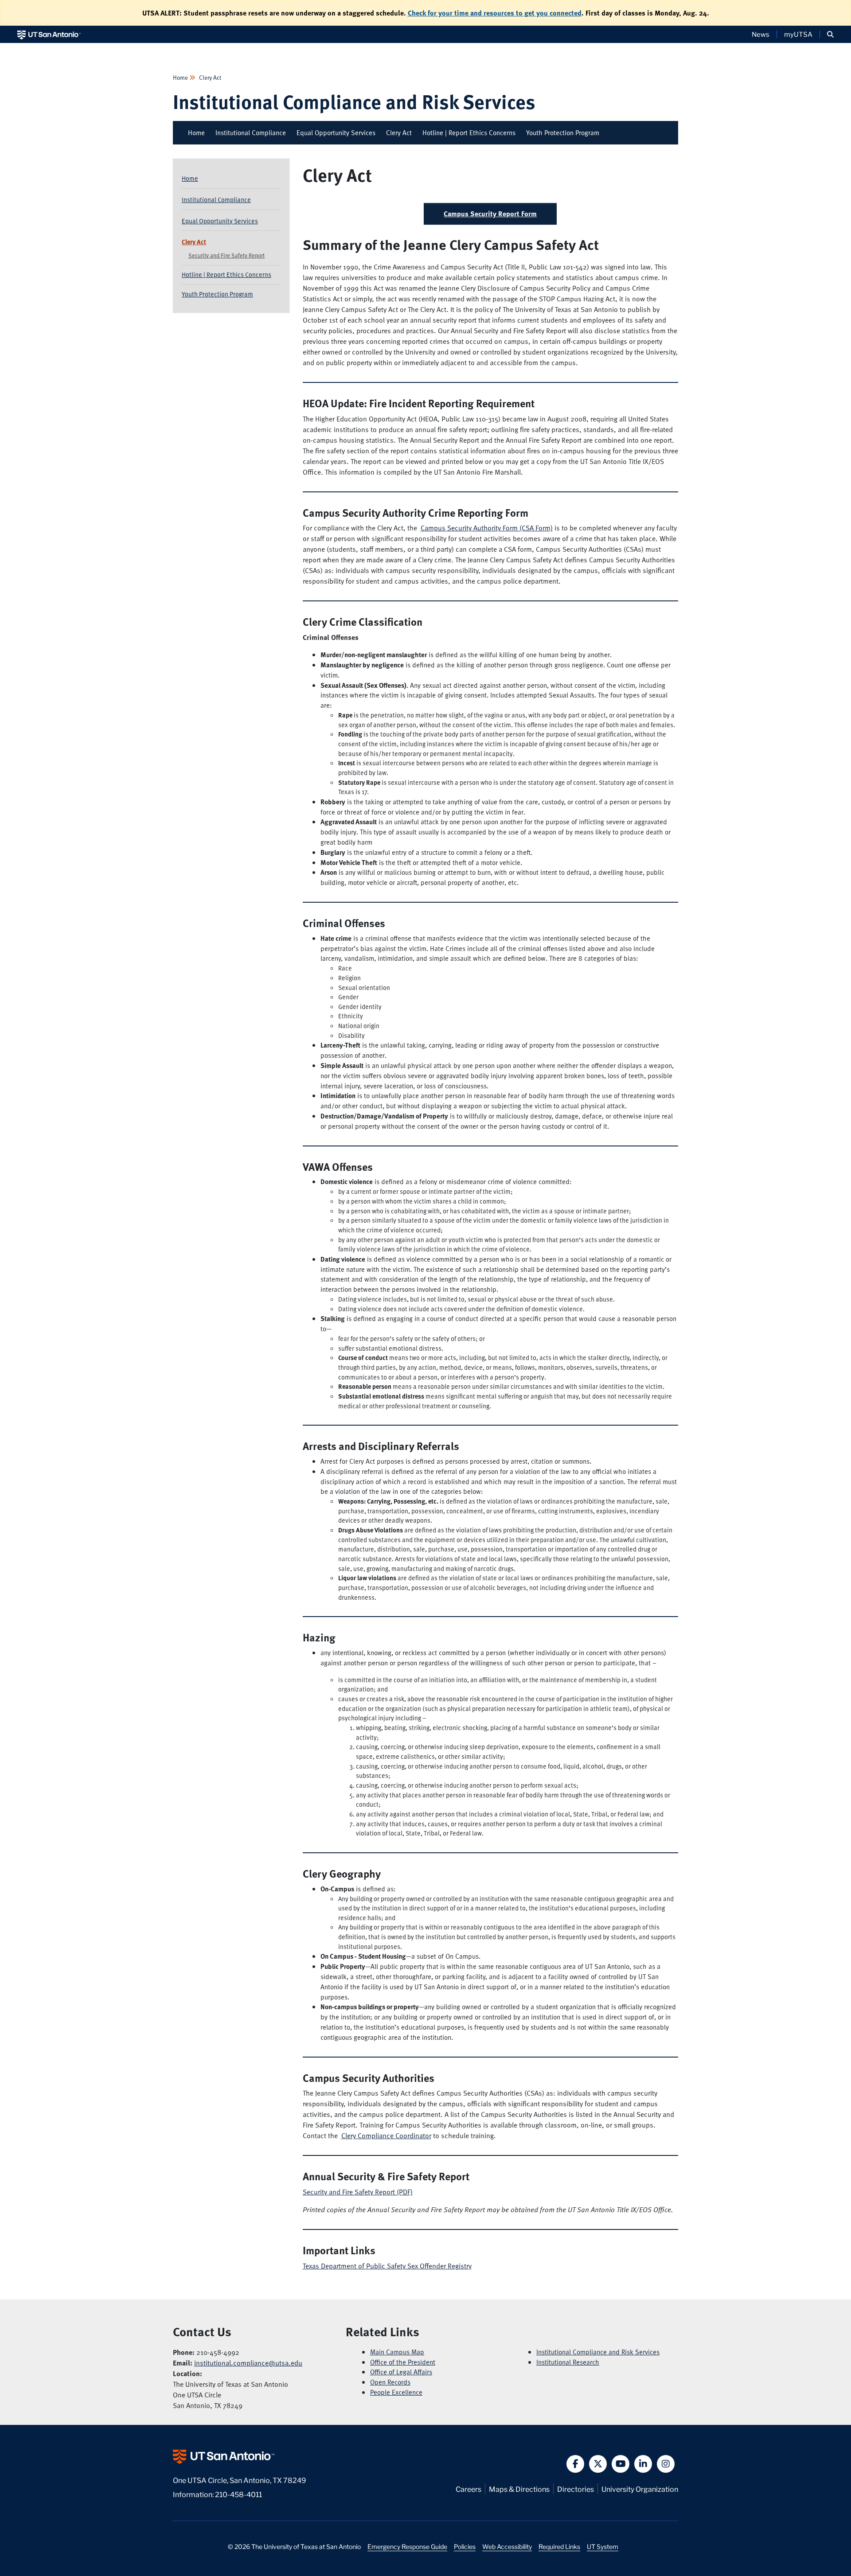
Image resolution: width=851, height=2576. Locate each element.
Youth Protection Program (563, 133)
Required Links (559, 2546)
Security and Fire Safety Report (226, 255)
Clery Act (209, 77)
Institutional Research (568, 2362)
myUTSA (798, 34)
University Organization (640, 2488)
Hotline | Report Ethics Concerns (469, 133)
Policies (465, 2546)
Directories (576, 2488)
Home (181, 77)
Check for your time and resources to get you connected (495, 13)
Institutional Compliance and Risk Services (354, 101)
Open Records (390, 2382)
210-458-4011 (238, 2494)
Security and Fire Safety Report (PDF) (358, 2192)
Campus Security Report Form (490, 214)
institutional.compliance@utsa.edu (248, 2363)
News (761, 34)
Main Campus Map (397, 2352)
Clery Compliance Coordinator (386, 2136)
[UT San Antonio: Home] (49, 34)
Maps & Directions (519, 2488)
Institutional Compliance (251, 133)
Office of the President (403, 2362)
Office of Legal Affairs (401, 2372)
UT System (603, 2546)
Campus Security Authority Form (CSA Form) (487, 528)
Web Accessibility (507, 2546)
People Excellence (396, 2392)
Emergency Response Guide (407, 2546)
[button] (830, 34)
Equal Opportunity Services (336, 133)
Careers (468, 2488)
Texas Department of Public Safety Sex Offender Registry (387, 2266)
